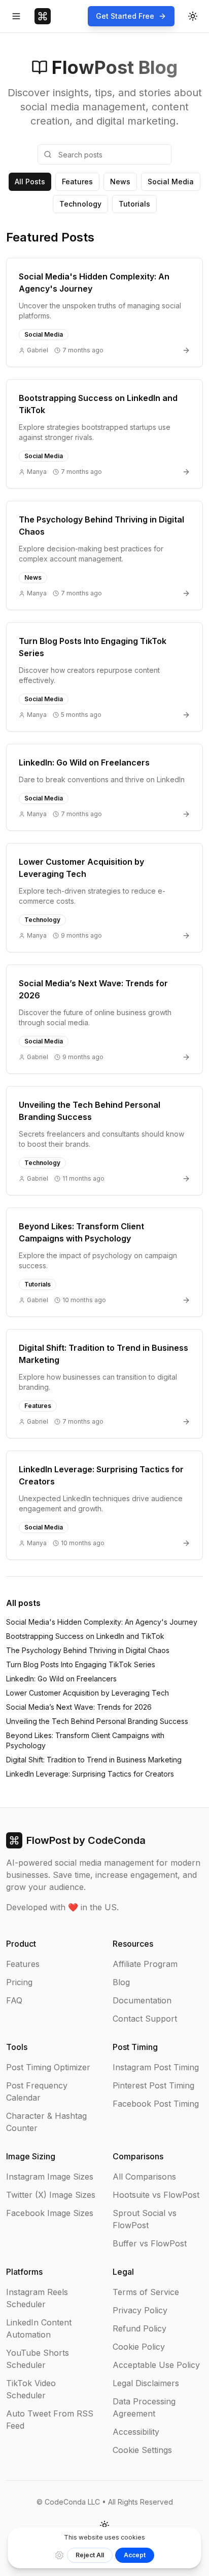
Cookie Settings (142, 2450)
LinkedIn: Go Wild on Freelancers (61, 1679)
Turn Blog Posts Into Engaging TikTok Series (81, 1664)
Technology (80, 204)
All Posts (30, 182)
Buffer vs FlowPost (150, 2243)
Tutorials (134, 204)
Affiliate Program (145, 1964)
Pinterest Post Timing (153, 2085)
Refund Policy (140, 2328)
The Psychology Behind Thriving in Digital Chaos (88, 1650)
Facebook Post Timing (156, 2104)
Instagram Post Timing (156, 2067)
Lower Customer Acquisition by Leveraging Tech (88, 1693)
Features (77, 182)
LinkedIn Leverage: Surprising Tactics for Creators (90, 1774)
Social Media (171, 182)
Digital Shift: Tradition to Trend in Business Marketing (94, 1760)
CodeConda (117, 1840)
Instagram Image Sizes (50, 2177)
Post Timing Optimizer (48, 2067)
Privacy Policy (140, 2310)
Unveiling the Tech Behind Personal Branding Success (97, 1721)
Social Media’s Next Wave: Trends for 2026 (79, 1707)
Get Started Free (125, 16)
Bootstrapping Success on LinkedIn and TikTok (85, 1636)
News (120, 182)
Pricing (19, 1982)
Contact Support (145, 2019)
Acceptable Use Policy (156, 2365)
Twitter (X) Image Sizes (51, 2195)
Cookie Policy (139, 2347)
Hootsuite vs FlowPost (156, 2195)
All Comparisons (144, 2177)
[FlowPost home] (43, 16)
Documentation (142, 2000)
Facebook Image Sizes (50, 2213)
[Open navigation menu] (16, 16)
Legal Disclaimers (146, 2383)
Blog (121, 1982)
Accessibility (136, 2432)
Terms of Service (146, 2292)
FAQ (14, 2000)
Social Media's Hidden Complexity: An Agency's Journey (102, 1622)
